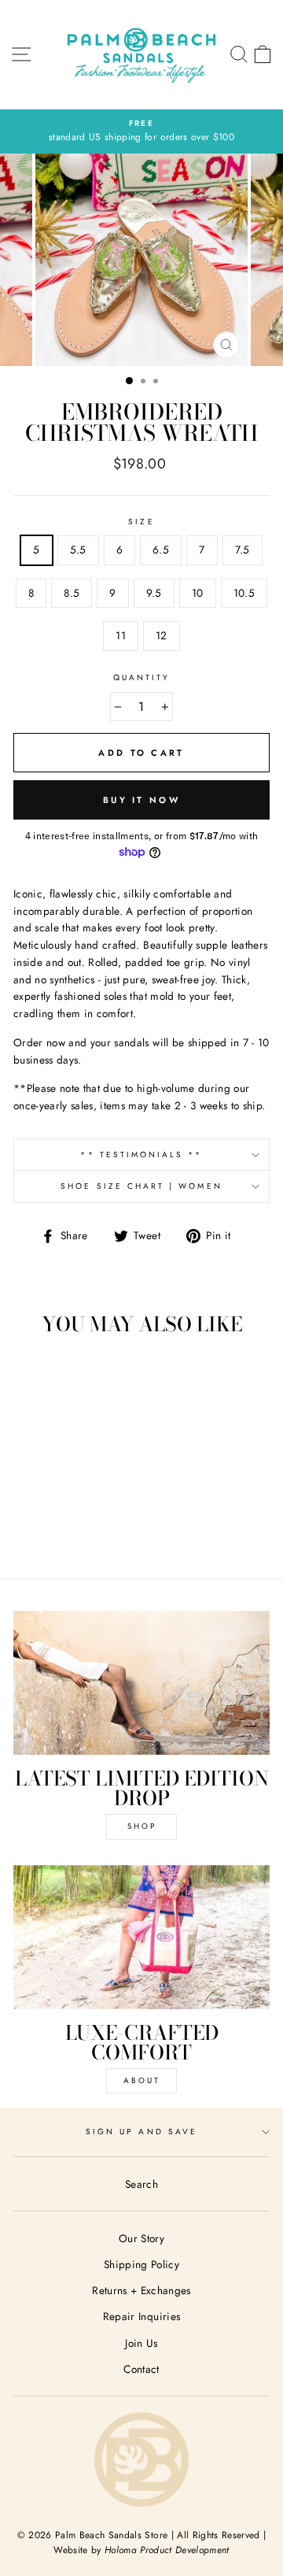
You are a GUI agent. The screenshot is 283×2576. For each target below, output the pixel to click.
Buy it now (141, 800)
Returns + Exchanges (141, 2290)
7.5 (243, 550)
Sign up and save (141, 2132)
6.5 (161, 550)
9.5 (154, 593)
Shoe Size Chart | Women (141, 1186)
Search (141, 2184)
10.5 (244, 593)
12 (162, 635)
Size (141, 522)
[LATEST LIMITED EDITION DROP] (141, 1683)
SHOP (142, 1826)
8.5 (72, 593)
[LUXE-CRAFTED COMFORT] (141, 1937)
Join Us (141, 2343)
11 (121, 635)
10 (198, 593)
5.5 (78, 550)
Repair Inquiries (141, 2316)
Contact (141, 2369)
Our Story (141, 2238)
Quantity (141, 677)
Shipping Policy (141, 2264)
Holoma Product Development (167, 2550)
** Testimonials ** (141, 1155)
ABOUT (142, 2080)
